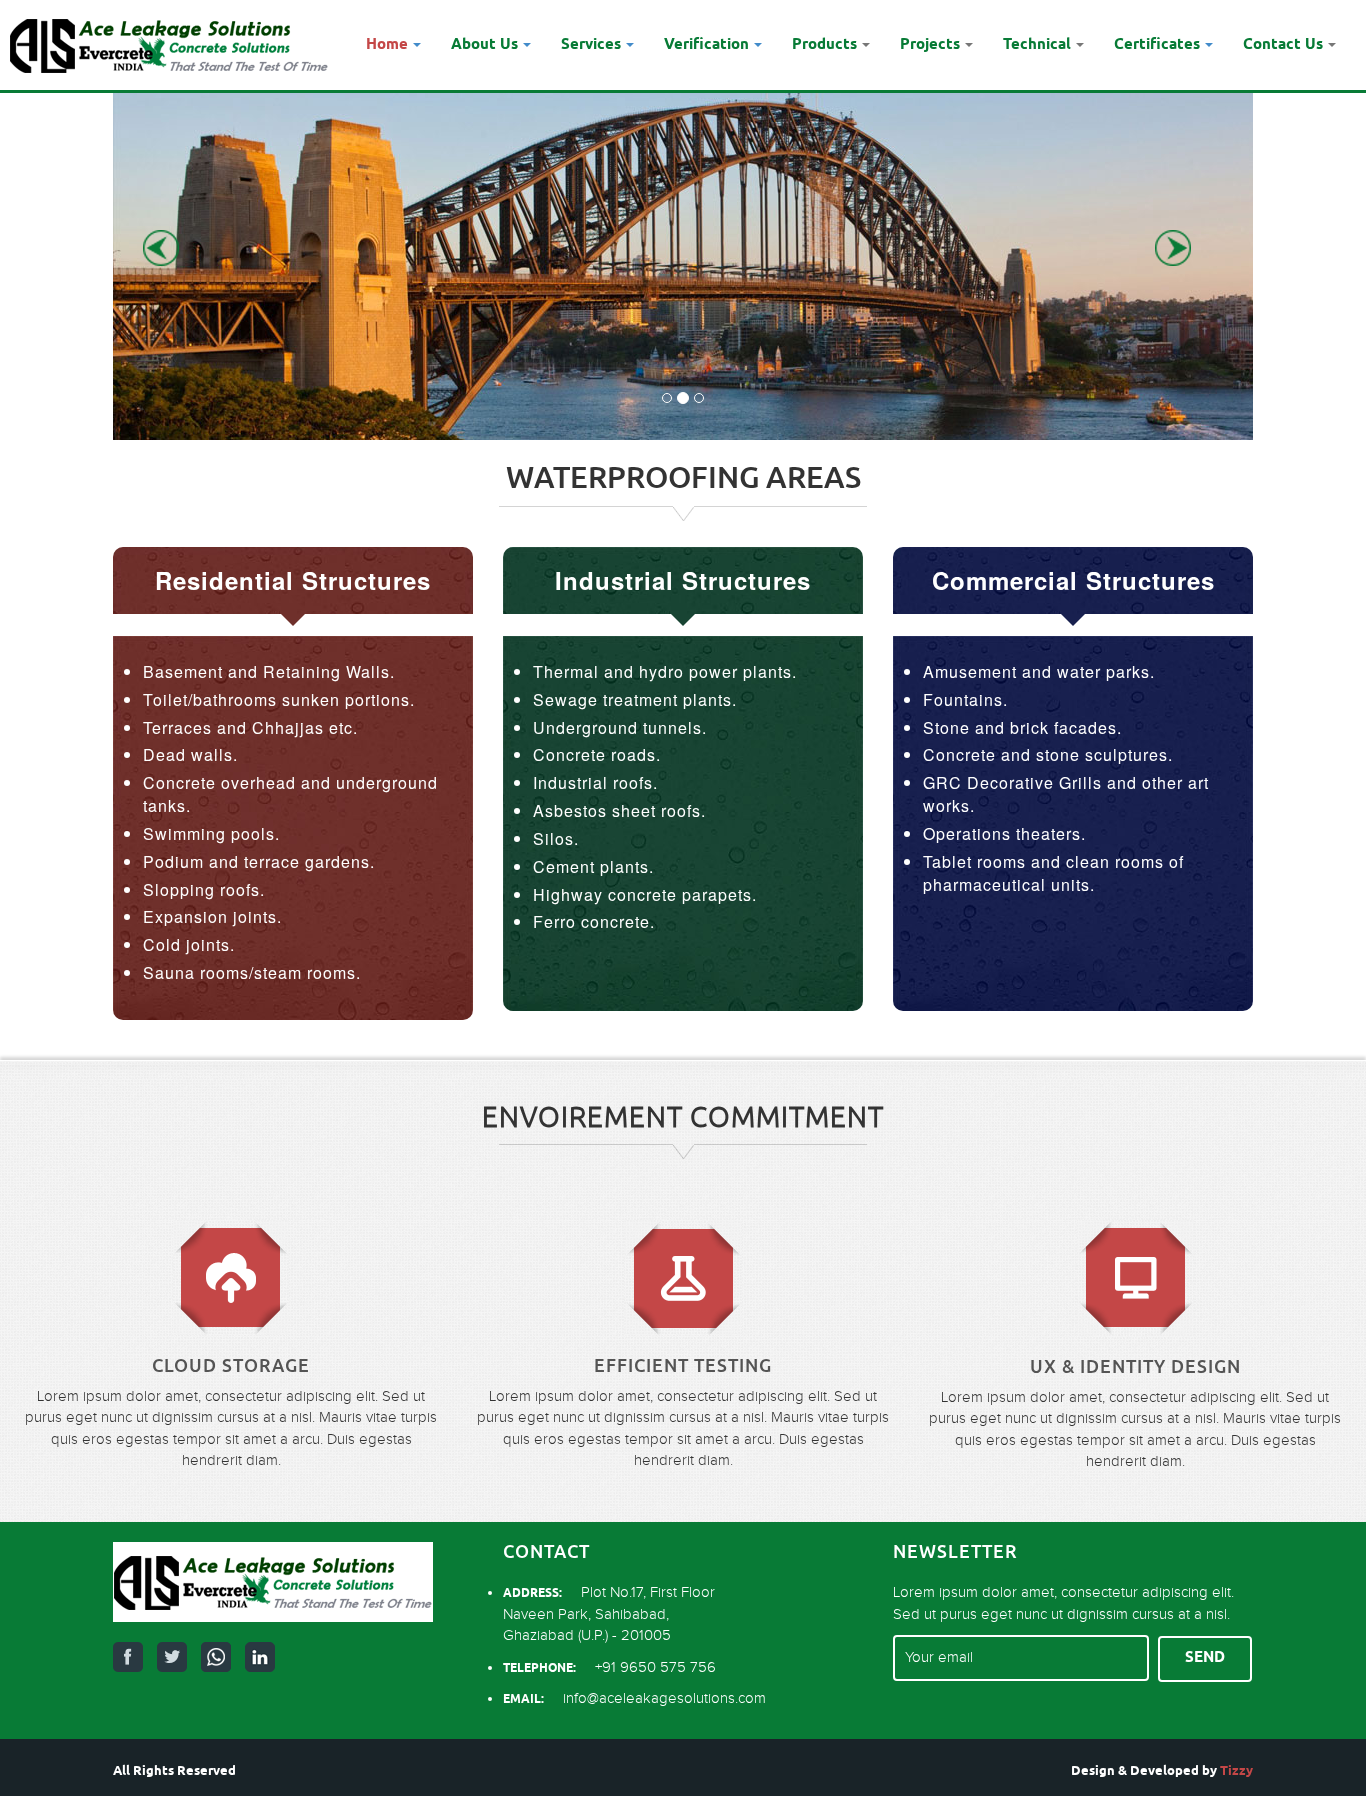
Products (824, 45)
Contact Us (1283, 45)
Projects (930, 45)
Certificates (1157, 45)
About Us (484, 45)
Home (387, 45)
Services (591, 45)
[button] (177, 248)
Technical (1037, 45)
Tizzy (1236, 1771)
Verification (706, 45)
